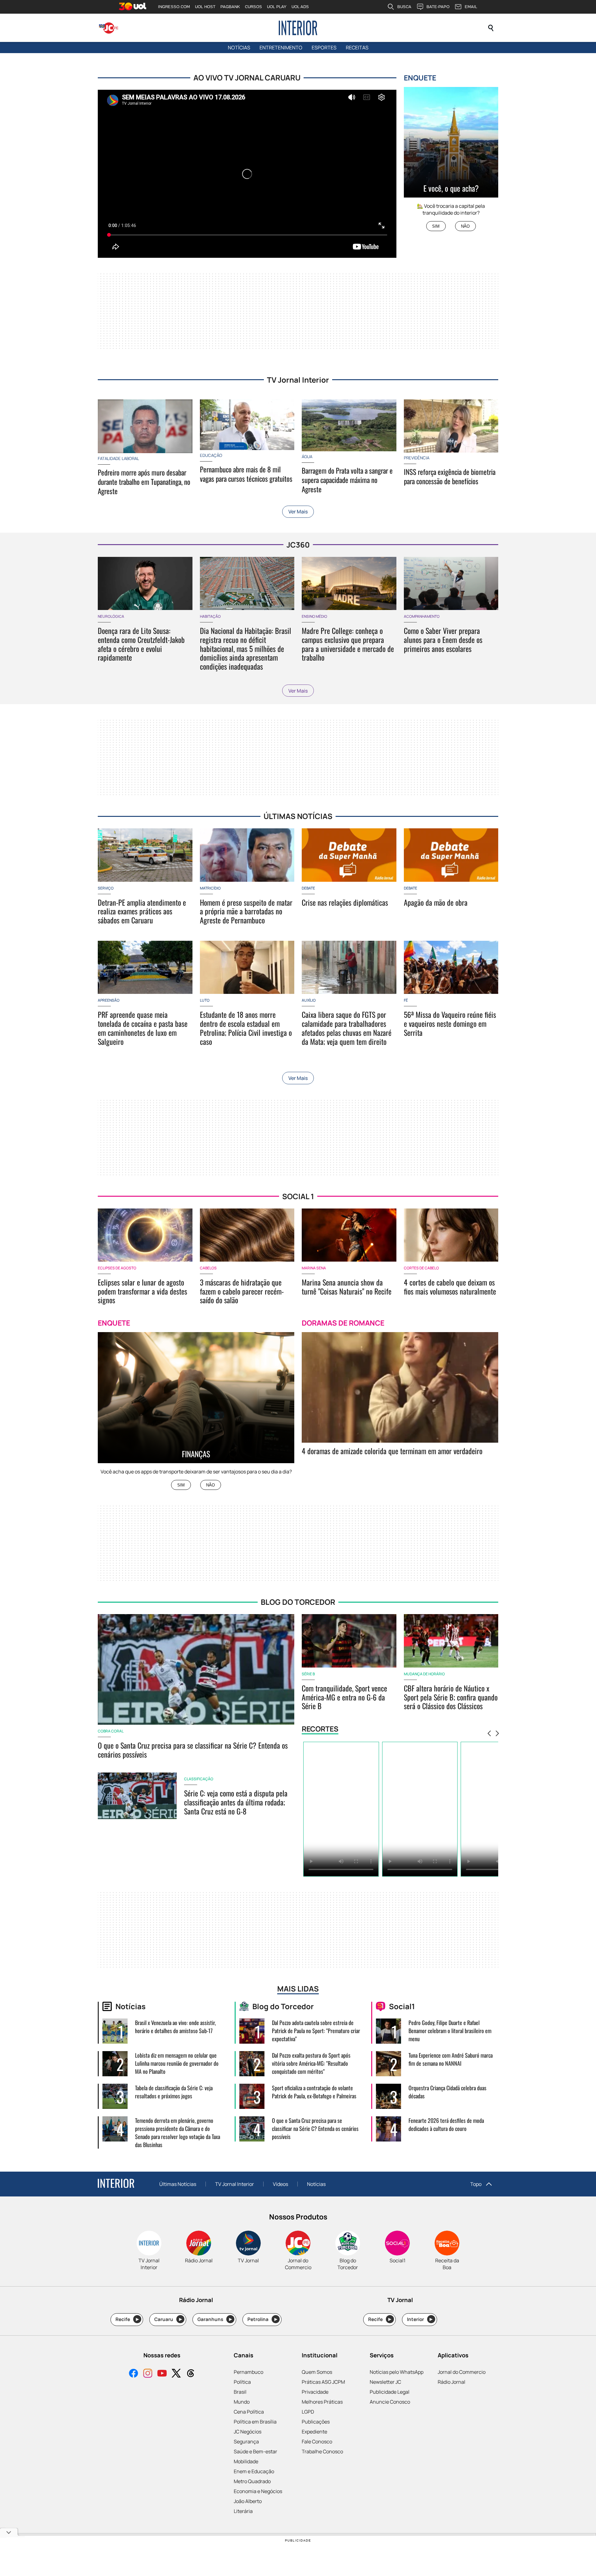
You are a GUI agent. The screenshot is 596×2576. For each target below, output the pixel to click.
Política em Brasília (255, 2422)
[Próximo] (497, 1734)
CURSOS (253, 7)
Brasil (240, 2392)
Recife (127, 2319)
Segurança (246, 2442)
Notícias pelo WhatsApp (397, 2372)
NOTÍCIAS (239, 48)
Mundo (242, 2402)
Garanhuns (215, 2319)
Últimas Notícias (178, 2184)
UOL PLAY (277, 7)
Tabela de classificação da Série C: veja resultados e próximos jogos (174, 2092)
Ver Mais (298, 512)
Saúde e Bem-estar (255, 2451)
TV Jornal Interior (298, 380)
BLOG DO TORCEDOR (298, 1602)
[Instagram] (148, 2374)
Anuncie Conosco (390, 2402)
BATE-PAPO (438, 7)
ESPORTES (324, 48)
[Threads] (191, 2374)
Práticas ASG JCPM (323, 2382)
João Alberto (248, 2501)
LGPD (308, 2412)
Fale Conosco (317, 2442)
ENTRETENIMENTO (281, 48)
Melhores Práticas (322, 2402)
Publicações (316, 2422)
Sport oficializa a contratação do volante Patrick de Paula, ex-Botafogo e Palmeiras (314, 2092)
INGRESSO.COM (174, 7)
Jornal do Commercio (462, 2372)
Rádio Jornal (452, 2382)
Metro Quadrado (252, 2481)
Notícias (316, 2184)
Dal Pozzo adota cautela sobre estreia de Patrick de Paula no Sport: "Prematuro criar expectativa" (316, 2031)
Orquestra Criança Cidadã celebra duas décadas (447, 2092)
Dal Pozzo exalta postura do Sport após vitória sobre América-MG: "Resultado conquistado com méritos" (311, 2063)
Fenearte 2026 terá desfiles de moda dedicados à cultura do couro (446, 2124)
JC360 (298, 545)
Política (242, 2382)
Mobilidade (246, 2461)
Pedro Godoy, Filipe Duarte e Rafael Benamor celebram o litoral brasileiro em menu (450, 2031)
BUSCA (404, 7)
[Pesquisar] (491, 28)
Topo (476, 2184)
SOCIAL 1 (298, 1196)
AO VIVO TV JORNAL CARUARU (247, 77)
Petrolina (262, 2319)
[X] (176, 2374)
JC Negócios (248, 2432)
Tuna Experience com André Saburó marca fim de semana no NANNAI (451, 2059)
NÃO (465, 226)
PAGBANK (230, 7)
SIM (436, 226)
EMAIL (471, 7)
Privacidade (315, 2392)
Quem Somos (317, 2372)
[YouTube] (162, 2374)
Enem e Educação (254, 2471)
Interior (420, 2319)
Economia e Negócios (258, 2491)
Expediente (314, 2432)
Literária (243, 2511)
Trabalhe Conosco (322, 2451)
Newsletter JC (385, 2382)
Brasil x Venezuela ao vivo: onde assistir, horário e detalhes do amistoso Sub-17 (175, 2027)
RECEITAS (357, 48)
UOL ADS (300, 7)
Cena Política (249, 2412)
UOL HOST (205, 7)
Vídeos (280, 2184)
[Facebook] (133, 2374)
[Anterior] (489, 1734)
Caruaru (168, 2319)
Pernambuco (248, 2372)
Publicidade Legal (390, 2392)
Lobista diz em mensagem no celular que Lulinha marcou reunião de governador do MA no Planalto (177, 2063)
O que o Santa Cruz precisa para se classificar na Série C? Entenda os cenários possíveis (315, 2128)
